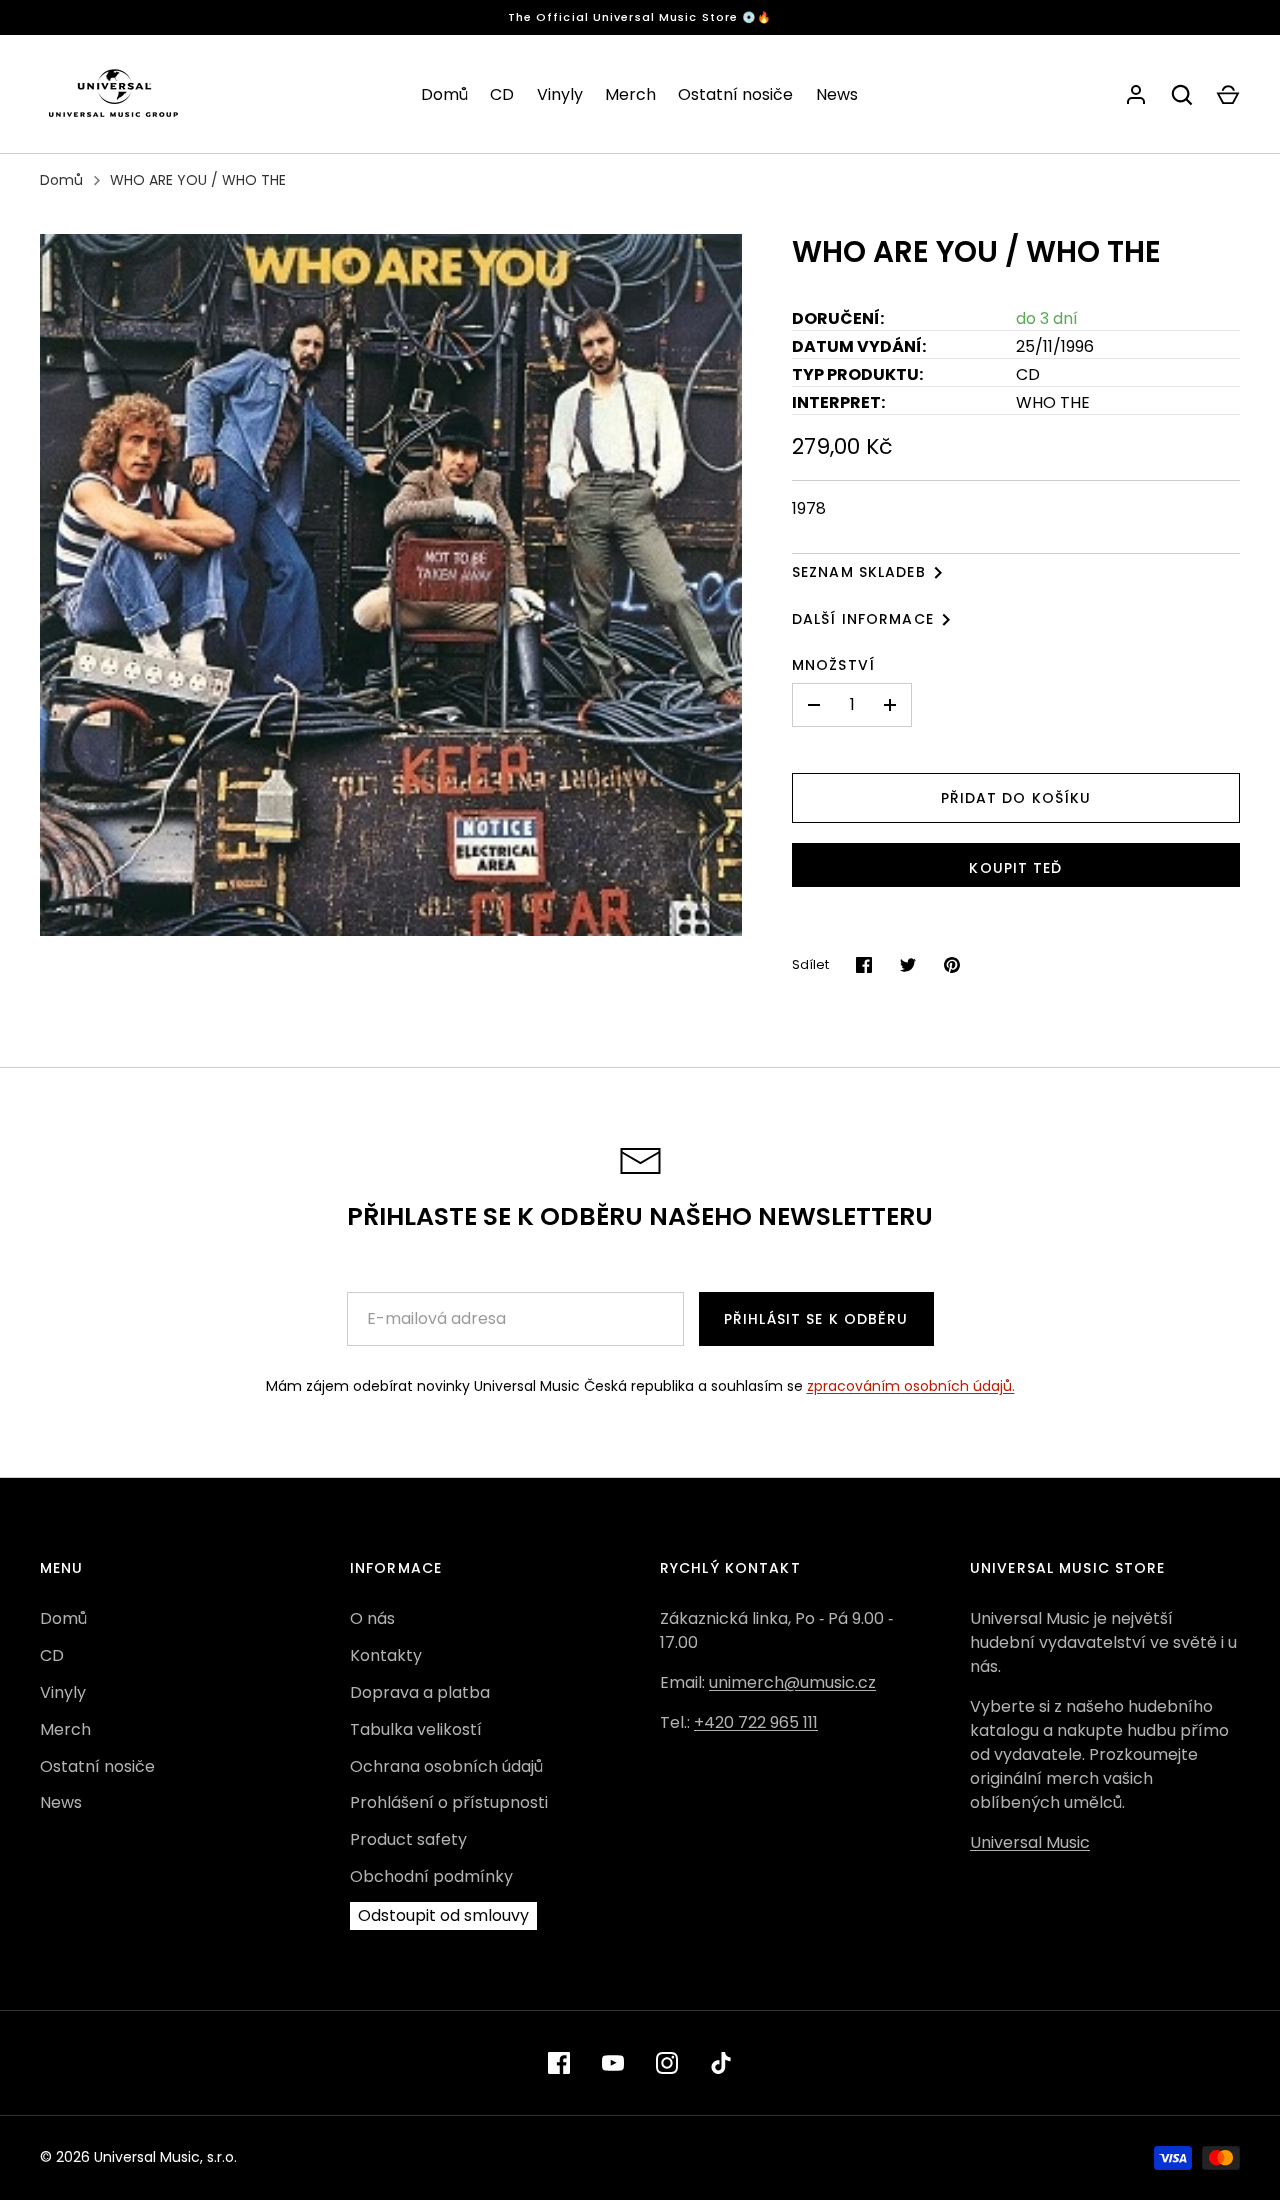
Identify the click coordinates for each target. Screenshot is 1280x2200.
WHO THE (1053, 402)
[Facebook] (559, 2063)
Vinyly (560, 94)
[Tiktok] (721, 2063)
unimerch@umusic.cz (792, 1682)
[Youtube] (613, 2063)
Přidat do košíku (1016, 798)
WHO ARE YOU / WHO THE (198, 180)
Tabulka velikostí (416, 1729)
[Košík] (1228, 95)
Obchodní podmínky (431, 1876)
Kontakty (386, 1655)
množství (833, 665)
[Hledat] (1182, 95)
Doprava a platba (420, 1692)
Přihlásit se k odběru (816, 1319)
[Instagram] (667, 2063)
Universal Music (1030, 1842)
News (837, 94)
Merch (630, 94)
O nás (372, 1618)
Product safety (408, 1839)
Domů (444, 94)
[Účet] (1136, 95)
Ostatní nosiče (735, 94)
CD (502, 94)
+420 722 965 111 (756, 1722)
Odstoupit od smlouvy (443, 1915)
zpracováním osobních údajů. (911, 1386)
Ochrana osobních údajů (446, 1766)
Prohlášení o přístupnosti (449, 1802)
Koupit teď (1015, 868)
